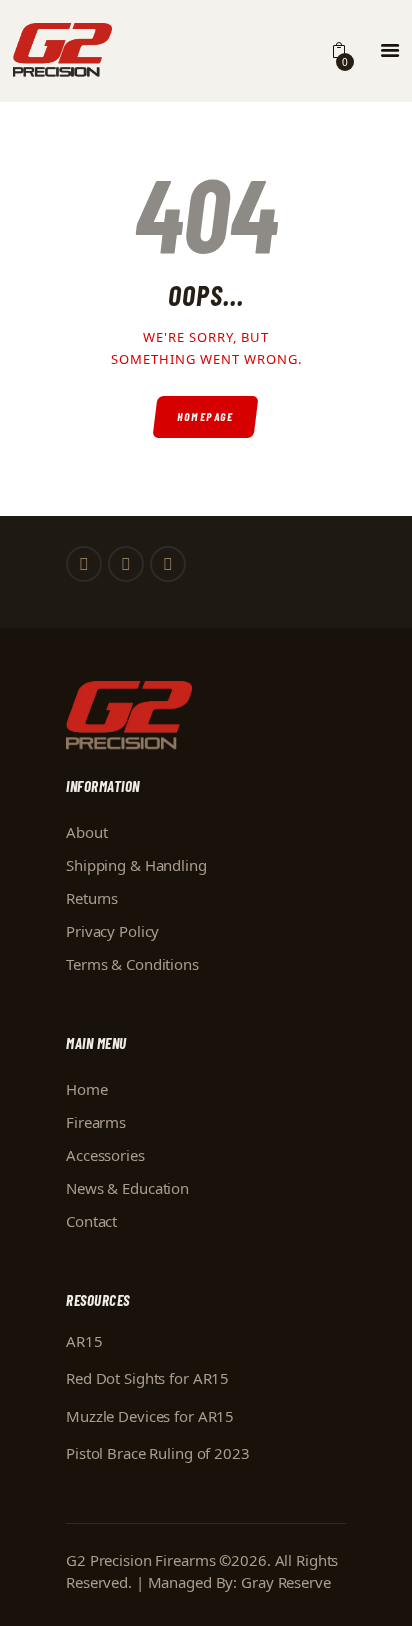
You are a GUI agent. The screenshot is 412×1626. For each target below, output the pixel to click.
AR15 (84, 1341)
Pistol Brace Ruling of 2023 (158, 1453)
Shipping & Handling (136, 865)
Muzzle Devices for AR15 (150, 1416)
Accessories (105, 1155)
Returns (92, 898)
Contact (91, 1221)
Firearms (96, 1122)
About (86, 832)
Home (87, 1089)
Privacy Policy (112, 931)
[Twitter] (126, 564)
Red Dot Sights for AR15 (147, 1378)
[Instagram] (168, 564)
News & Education (127, 1188)
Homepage (206, 416)
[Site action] (390, 51)
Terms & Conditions (132, 964)
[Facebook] (84, 564)
